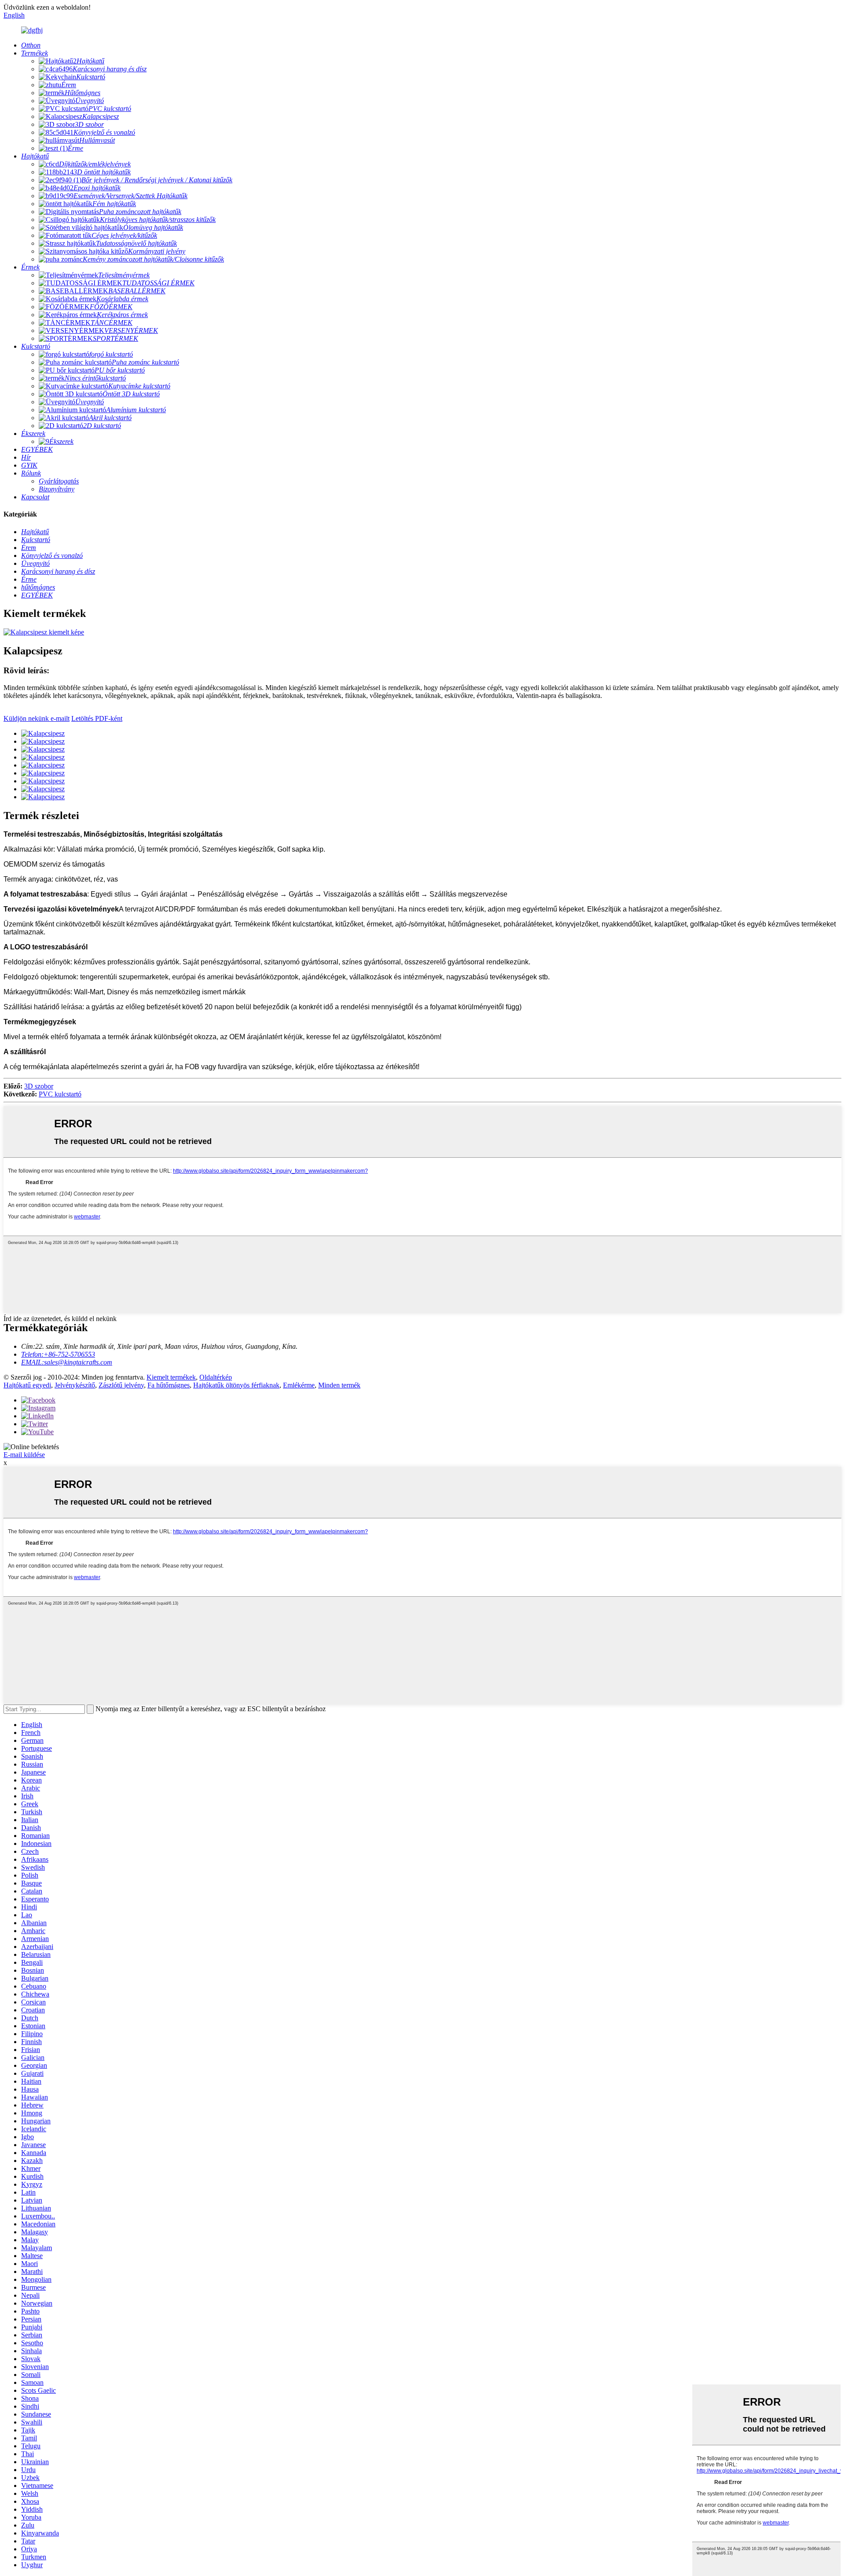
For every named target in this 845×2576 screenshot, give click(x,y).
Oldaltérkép (216, 1377)
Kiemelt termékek (171, 1377)
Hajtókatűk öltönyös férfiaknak (236, 1385)
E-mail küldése (24, 1455)
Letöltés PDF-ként (97, 718)
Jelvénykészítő (75, 1385)
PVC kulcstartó (60, 1094)
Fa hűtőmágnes (169, 1385)
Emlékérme (299, 1385)
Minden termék (339, 1385)
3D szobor (39, 1086)
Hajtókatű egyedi (27, 1385)
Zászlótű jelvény (121, 1385)
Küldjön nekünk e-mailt (37, 718)
